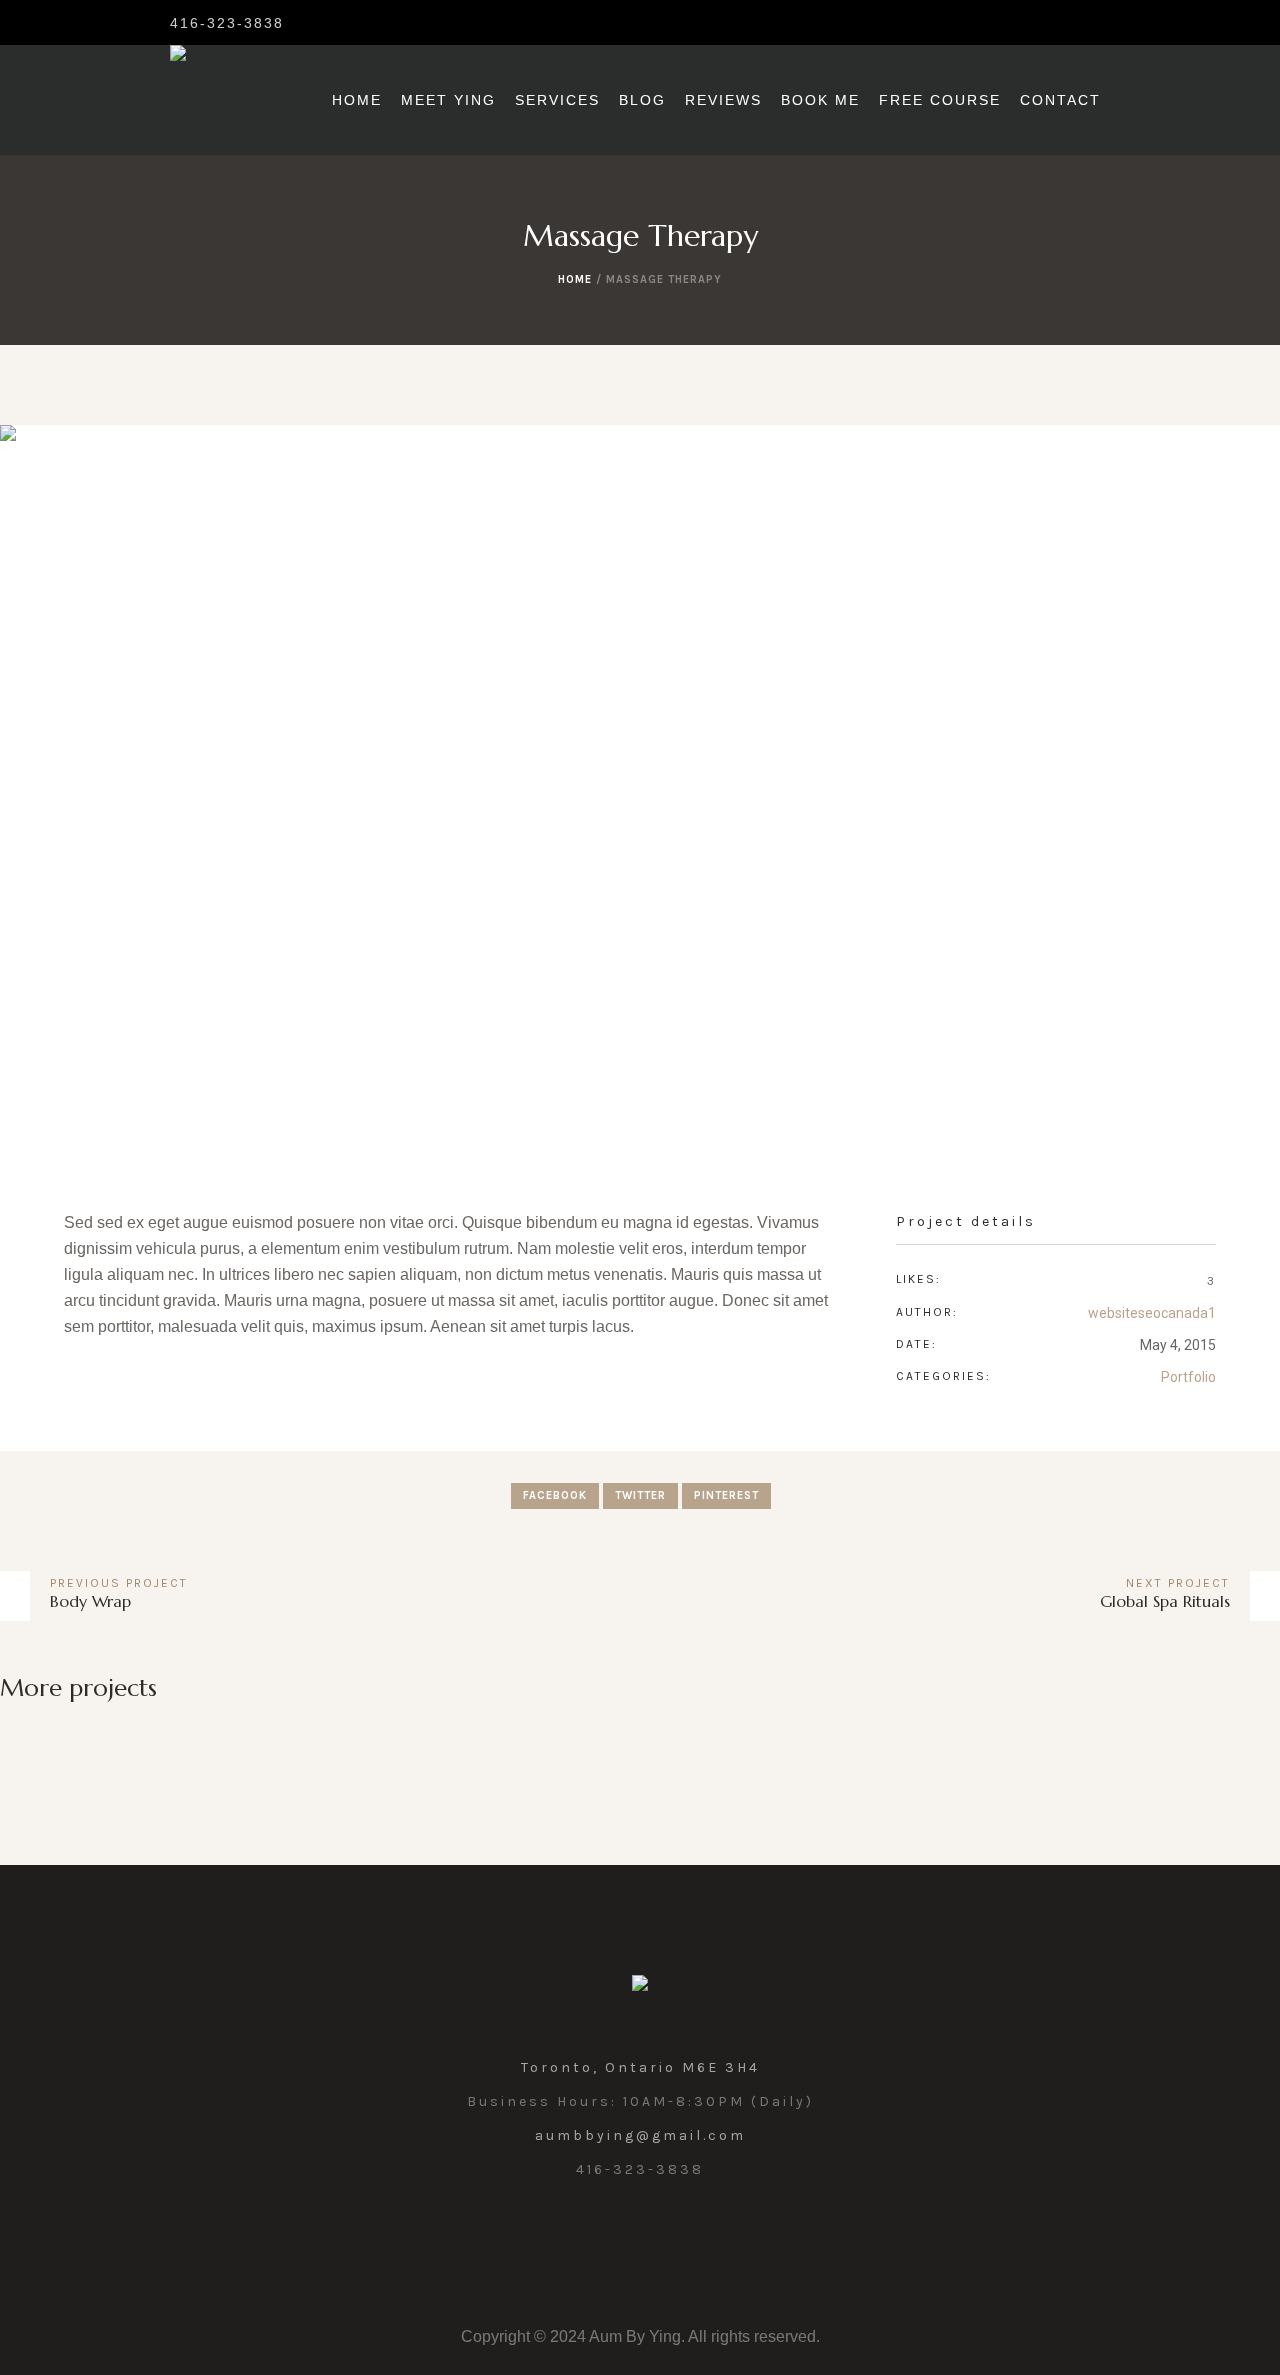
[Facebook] (346, 22)
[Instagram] (314, 22)
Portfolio (1188, 1377)
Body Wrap (90, 1601)
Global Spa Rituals (1165, 1601)
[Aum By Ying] (640, 1988)
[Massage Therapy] (640, 785)
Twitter (640, 1495)
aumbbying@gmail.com (640, 2135)
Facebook (555, 1495)
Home (575, 279)
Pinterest (726, 1495)
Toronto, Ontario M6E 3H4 (640, 2067)
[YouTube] (686, 2239)
